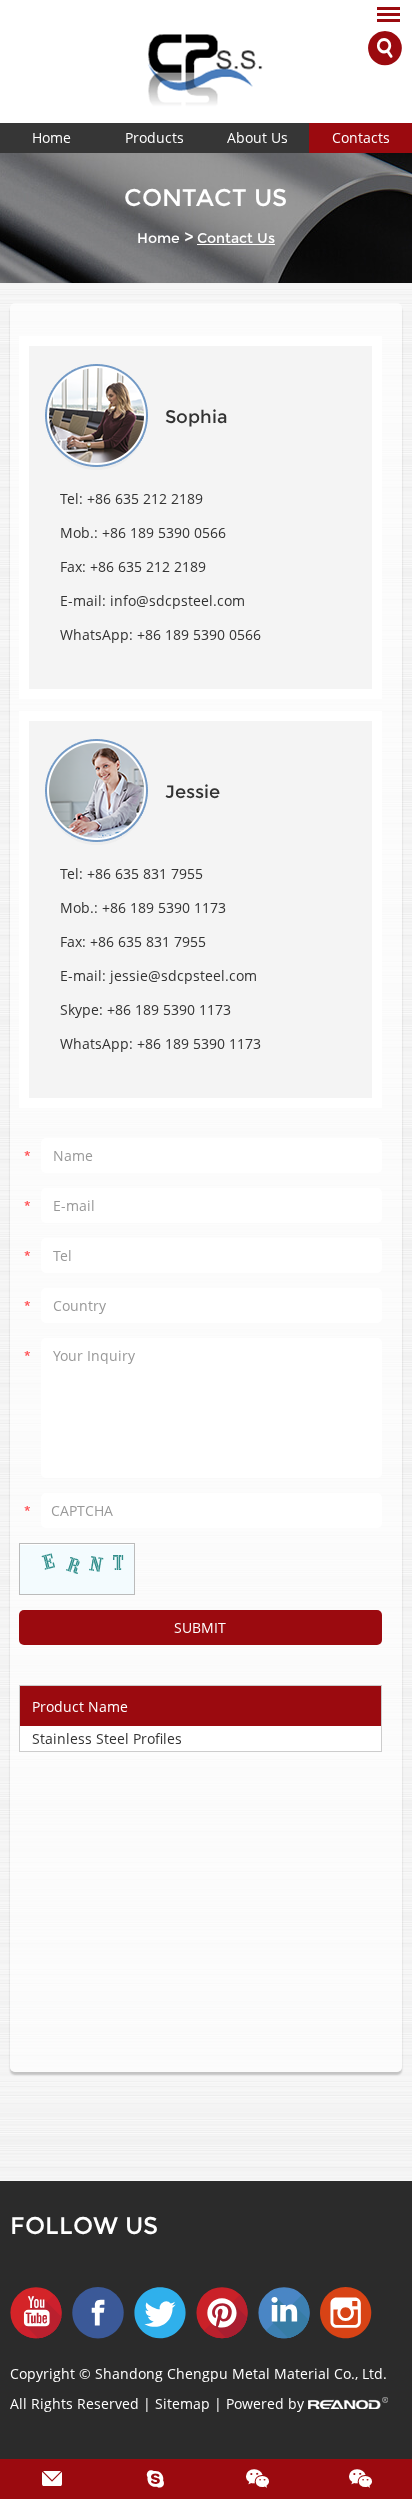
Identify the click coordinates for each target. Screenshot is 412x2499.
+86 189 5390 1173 (169, 1009)
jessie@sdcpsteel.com (183, 975)
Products (154, 137)
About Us (257, 137)
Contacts (361, 137)
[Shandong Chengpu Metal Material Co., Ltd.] (206, 61)
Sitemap (184, 2403)
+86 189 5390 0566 (199, 634)
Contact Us (236, 238)
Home (51, 137)
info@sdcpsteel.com (177, 600)
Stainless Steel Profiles (107, 1738)
